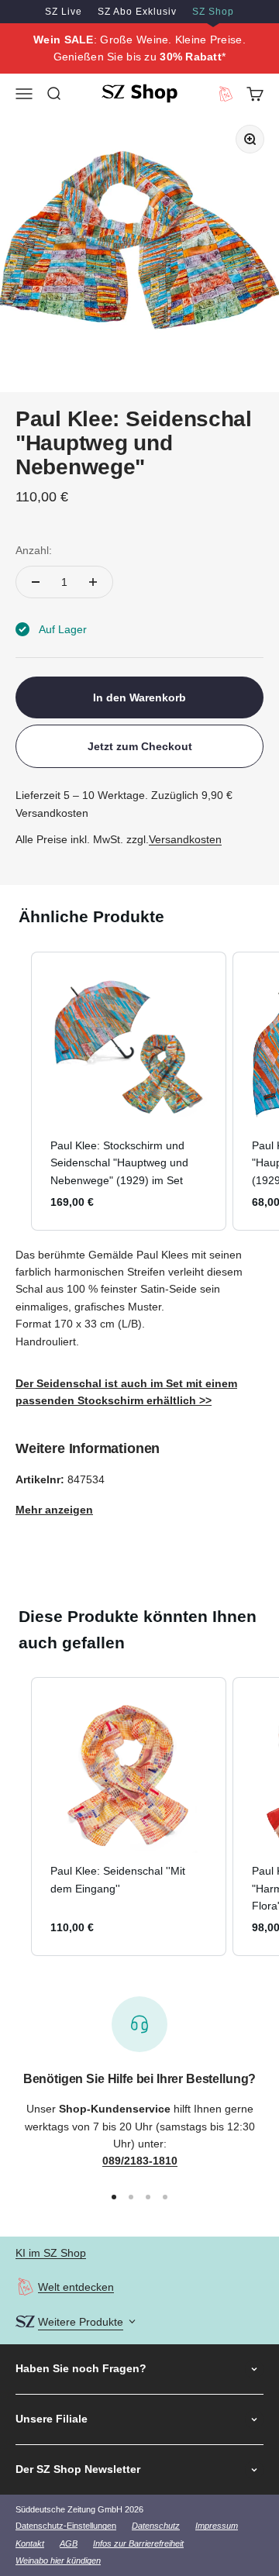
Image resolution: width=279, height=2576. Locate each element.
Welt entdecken (76, 2287)
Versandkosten (185, 839)
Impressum (217, 2526)
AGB (69, 2543)
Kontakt (30, 2543)
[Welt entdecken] (25, 2287)
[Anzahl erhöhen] (93, 582)
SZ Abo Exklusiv (137, 12)
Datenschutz (156, 2526)
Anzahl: (34, 550)
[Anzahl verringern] (36, 582)
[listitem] (129, 1091)
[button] (15, 1091)
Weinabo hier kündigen (58, 2561)
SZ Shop (213, 12)
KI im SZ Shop (51, 2253)
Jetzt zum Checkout (140, 746)
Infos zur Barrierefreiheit (138, 2543)
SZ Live (64, 12)
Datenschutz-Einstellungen (66, 2526)
